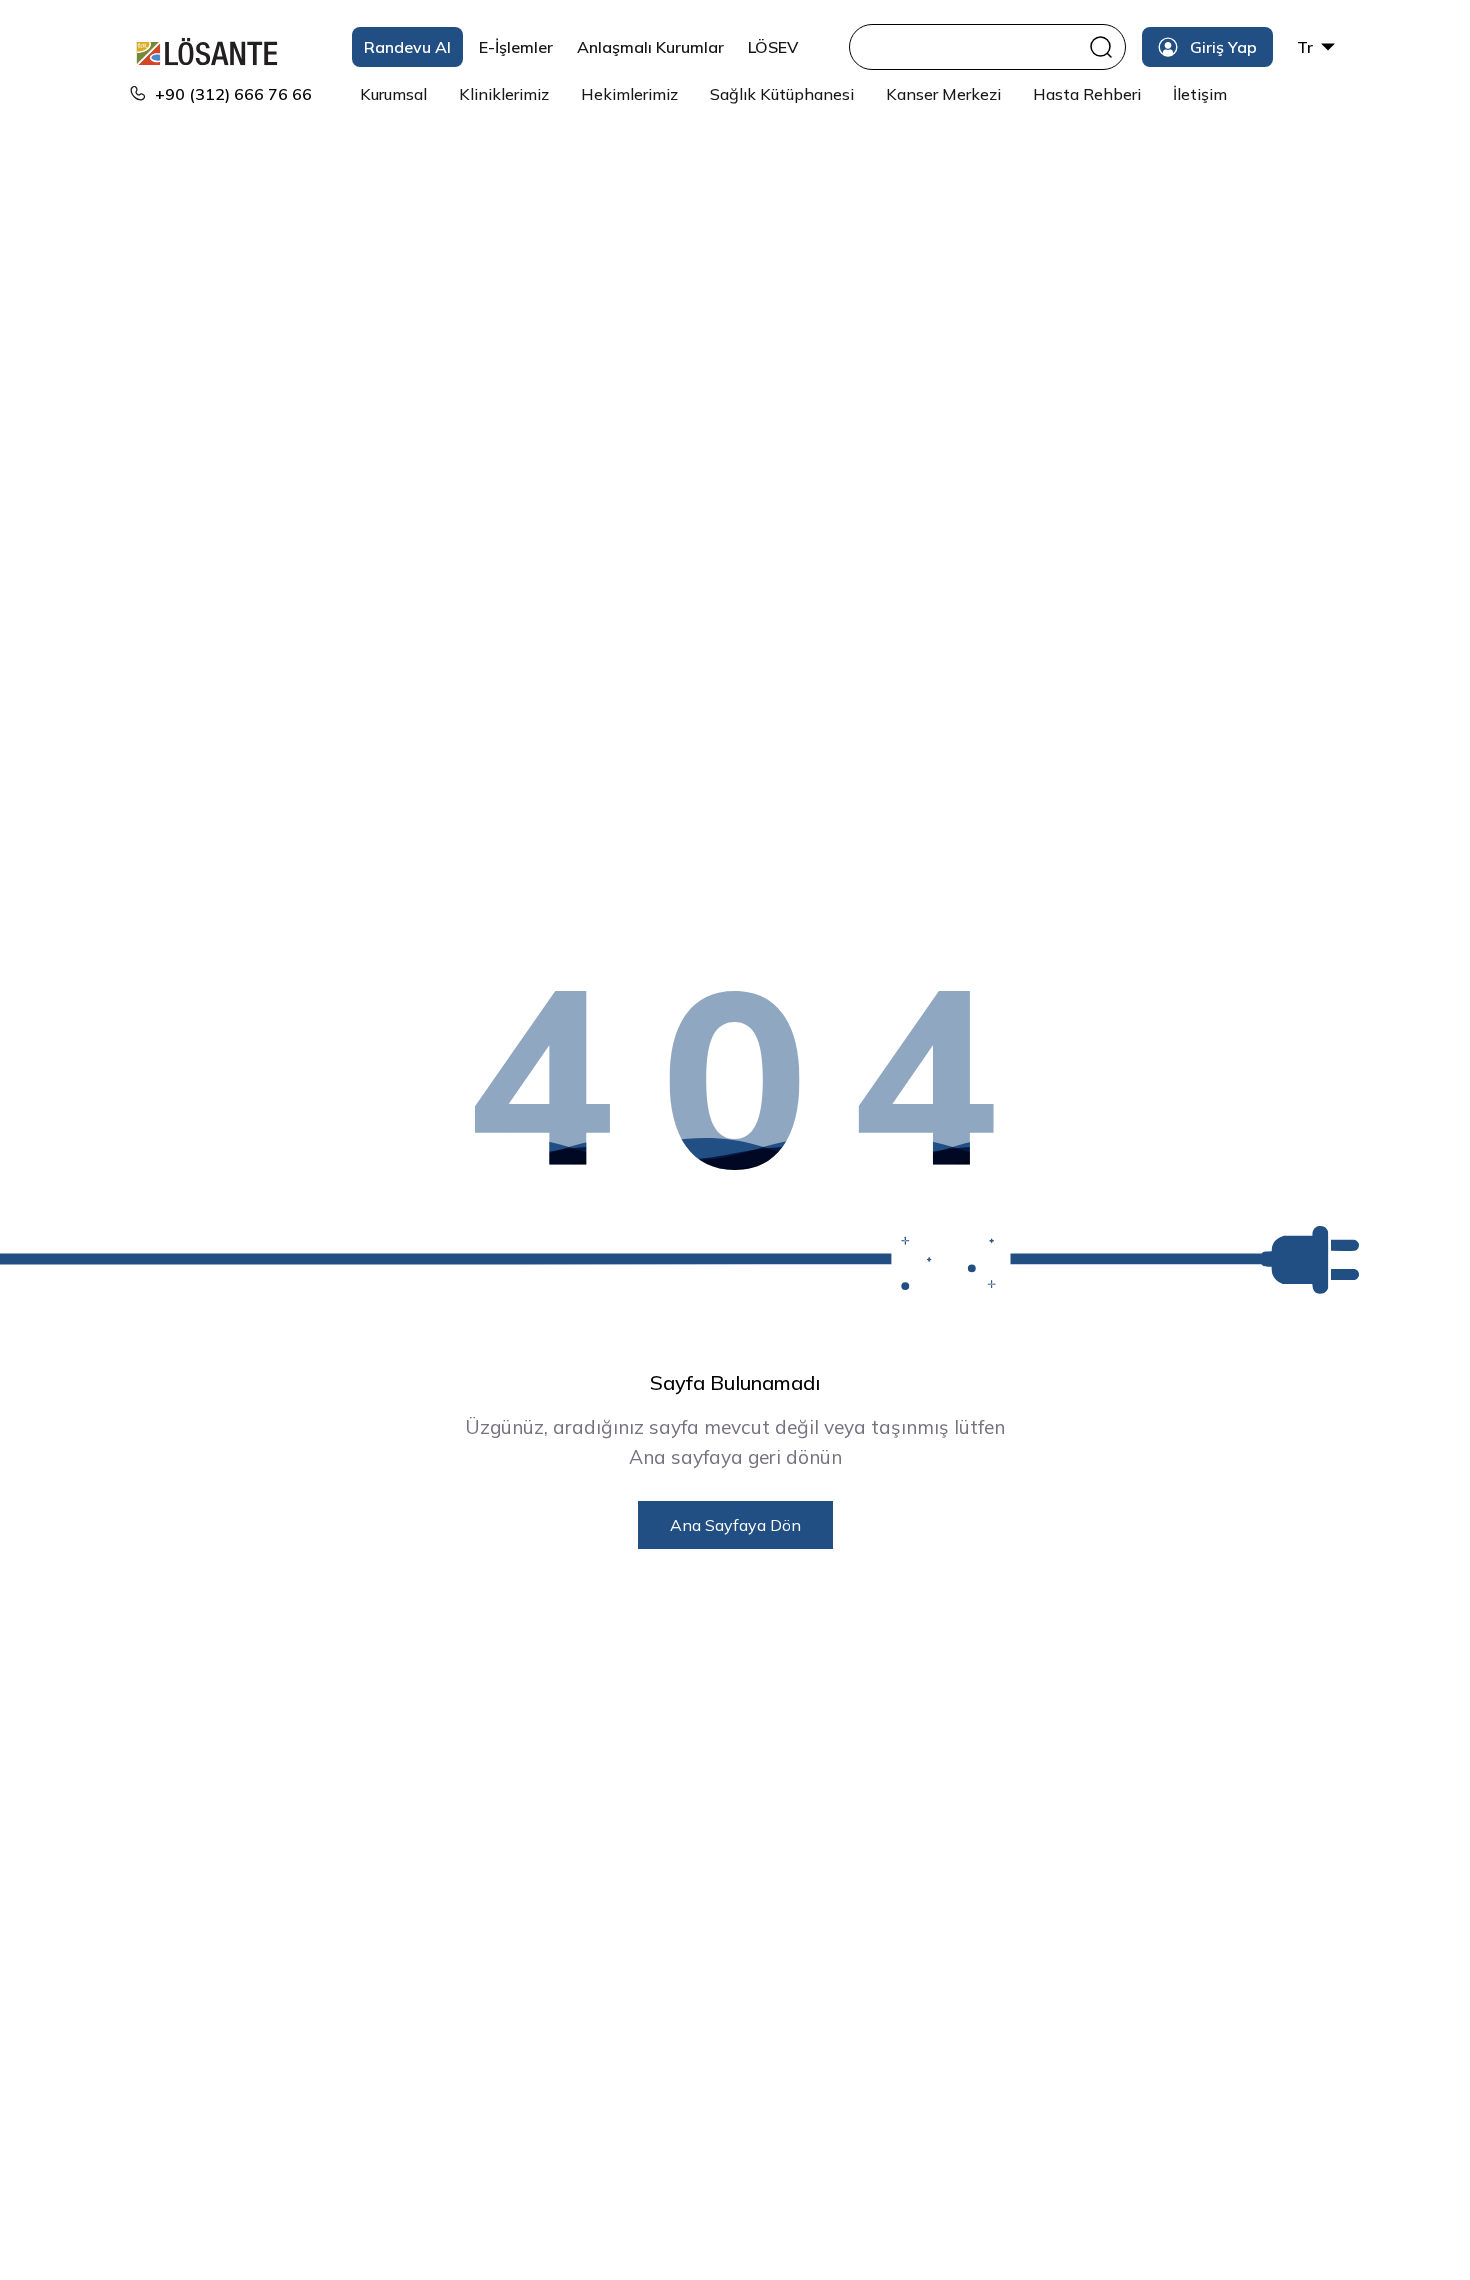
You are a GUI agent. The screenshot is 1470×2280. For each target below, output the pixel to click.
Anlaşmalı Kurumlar (650, 47)
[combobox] (971, 47)
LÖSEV (773, 47)
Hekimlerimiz (629, 94)
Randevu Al (407, 47)
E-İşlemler (516, 47)
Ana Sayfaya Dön (735, 1525)
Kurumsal (393, 94)
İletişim (1200, 94)
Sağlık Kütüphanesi (782, 94)
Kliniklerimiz (504, 94)
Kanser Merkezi (943, 94)
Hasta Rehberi (1087, 94)
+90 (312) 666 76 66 (233, 94)
